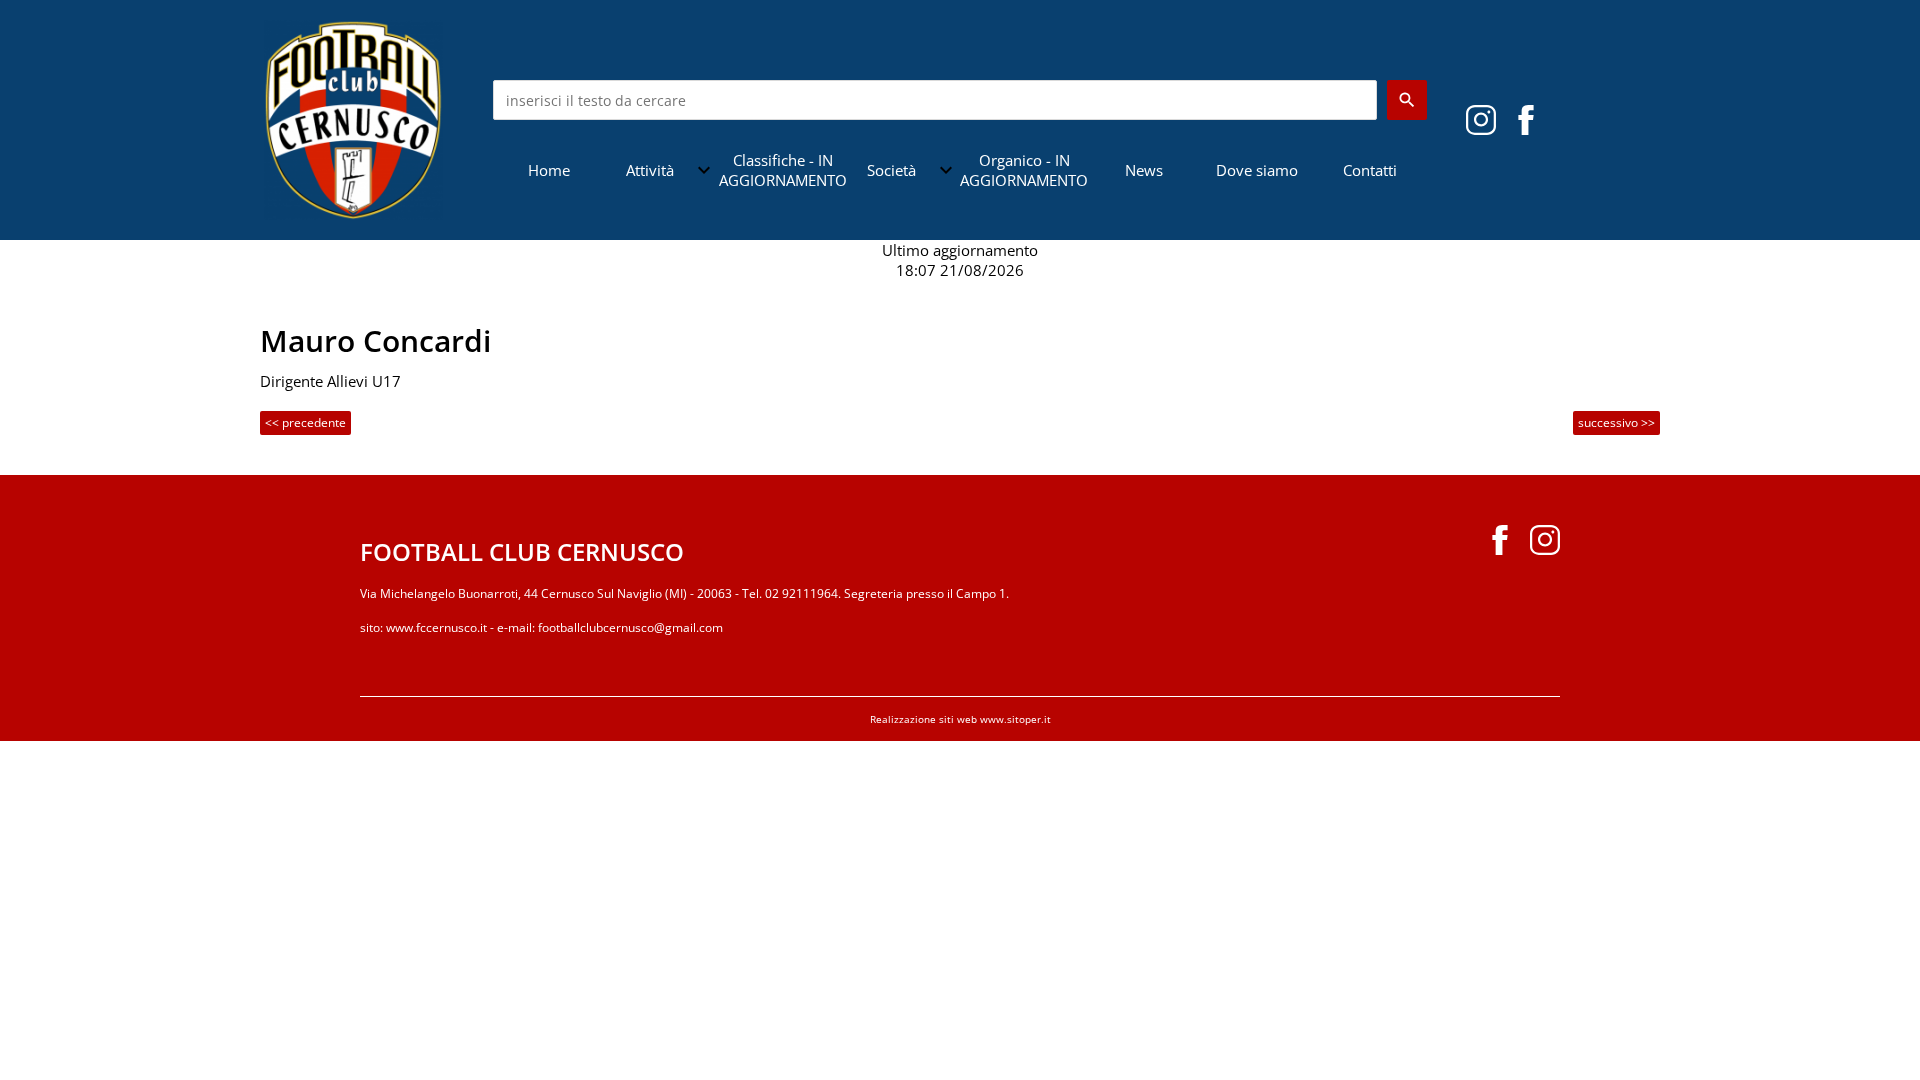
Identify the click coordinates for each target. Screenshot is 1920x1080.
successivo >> (1616, 422)
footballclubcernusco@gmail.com (630, 627)
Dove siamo (1257, 170)
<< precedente (305, 422)
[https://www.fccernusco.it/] (354, 118)
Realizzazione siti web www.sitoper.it (960, 719)
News (1144, 170)
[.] (1526, 118)
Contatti (1370, 170)
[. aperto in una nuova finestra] (1481, 118)
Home (549, 170)
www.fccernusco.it (436, 627)
